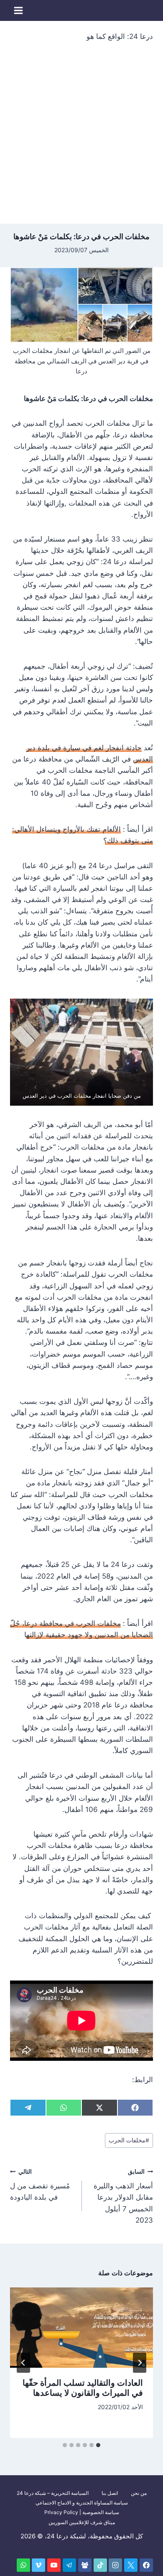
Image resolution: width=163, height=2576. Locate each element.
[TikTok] (100, 2565)
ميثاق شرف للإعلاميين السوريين (82, 2522)
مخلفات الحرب (129, 2140)
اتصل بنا (110, 2493)
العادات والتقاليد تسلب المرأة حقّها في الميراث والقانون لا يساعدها (83, 2388)
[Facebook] (146, 2565)
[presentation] (81, 2328)
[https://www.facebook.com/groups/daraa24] (85, 2565)
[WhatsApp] (23, 2565)
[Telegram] (69, 2565)
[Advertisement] (81, 138)
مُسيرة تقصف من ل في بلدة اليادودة (40, 2185)
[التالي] (23, 2363)
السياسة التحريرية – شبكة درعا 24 (53, 2493)
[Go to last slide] (140, 2363)
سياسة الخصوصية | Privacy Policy (82, 2512)
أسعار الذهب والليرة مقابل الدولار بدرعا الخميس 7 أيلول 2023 (123, 2196)
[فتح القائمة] (19, 10)
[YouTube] (54, 2565)
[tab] (98, 2445)
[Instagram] (115, 2565)
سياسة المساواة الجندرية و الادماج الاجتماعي (82, 2503)
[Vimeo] (38, 2565)
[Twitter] (131, 2565)
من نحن (139, 2493)
